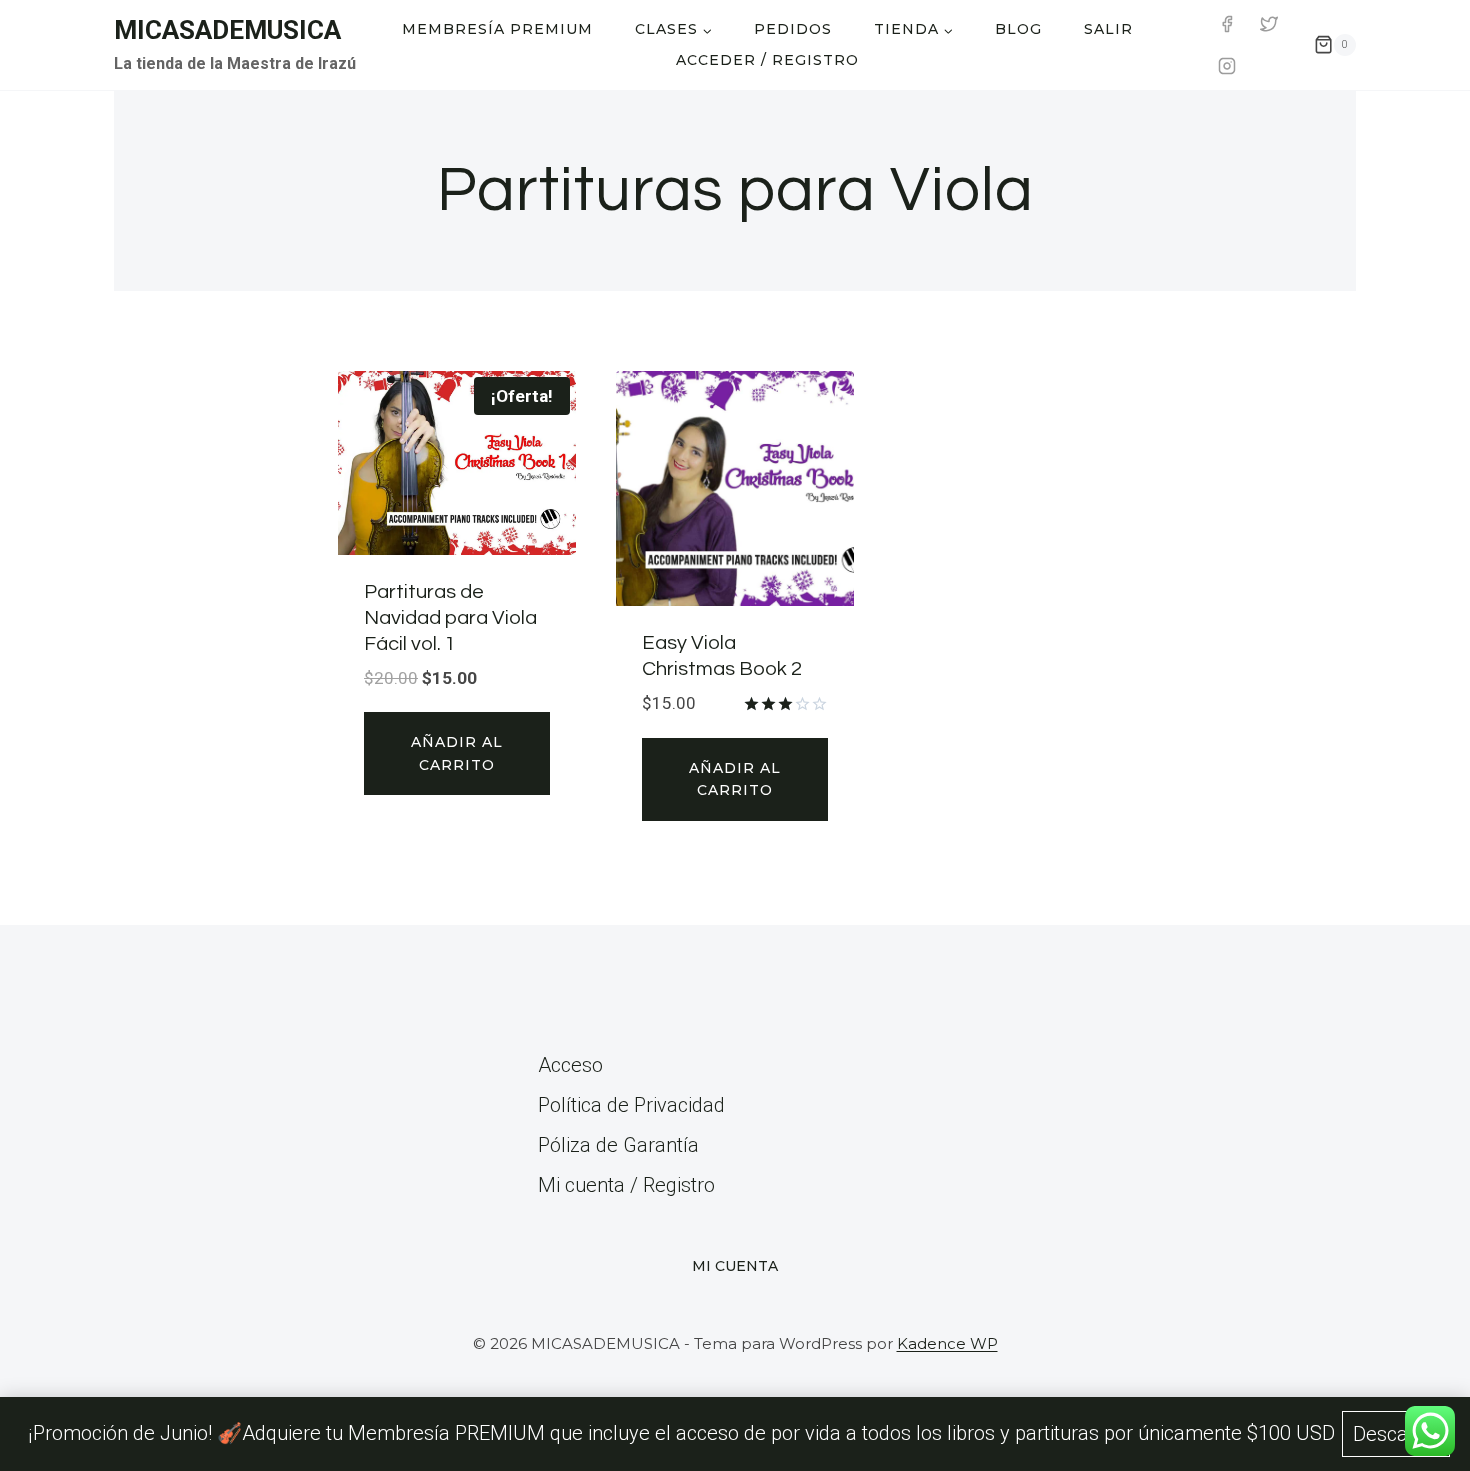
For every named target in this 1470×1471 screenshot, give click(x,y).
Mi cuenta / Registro (626, 1185)
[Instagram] (1227, 66)
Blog (1018, 29)
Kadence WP (947, 1343)
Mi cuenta (735, 1266)
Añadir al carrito (457, 753)
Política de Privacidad (631, 1105)
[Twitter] (1269, 24)
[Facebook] (1227, 24)
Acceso (570, 1065)
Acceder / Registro (767, 60)
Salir (1108, 29)
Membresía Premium (497, 29)
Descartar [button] (1396, 1434)
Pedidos (793, 29)
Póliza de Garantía (618, 1145)
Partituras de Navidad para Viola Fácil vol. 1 (450, 618)
